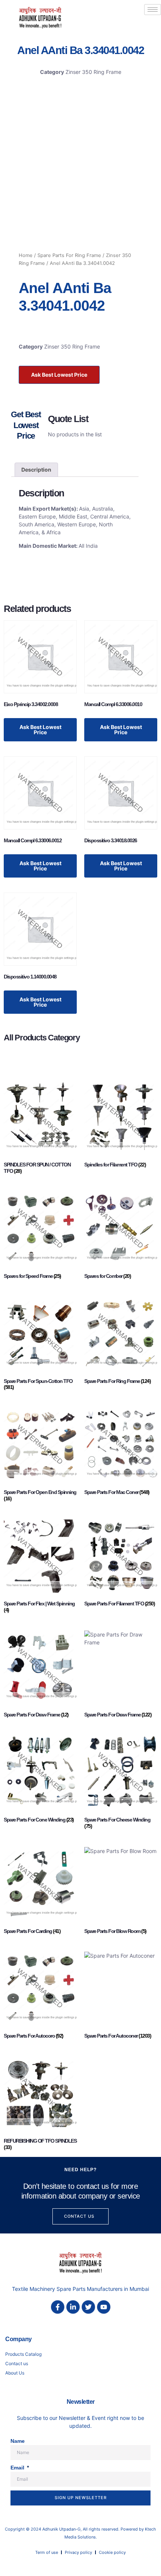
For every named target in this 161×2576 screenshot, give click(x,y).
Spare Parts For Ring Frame (69, 255)
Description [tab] (36, 470)
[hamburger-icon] (153, 10)
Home (26, 255)
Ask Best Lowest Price (59, 375)
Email (18, 2468)
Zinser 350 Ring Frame (93, 72)
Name (18, 2441)
